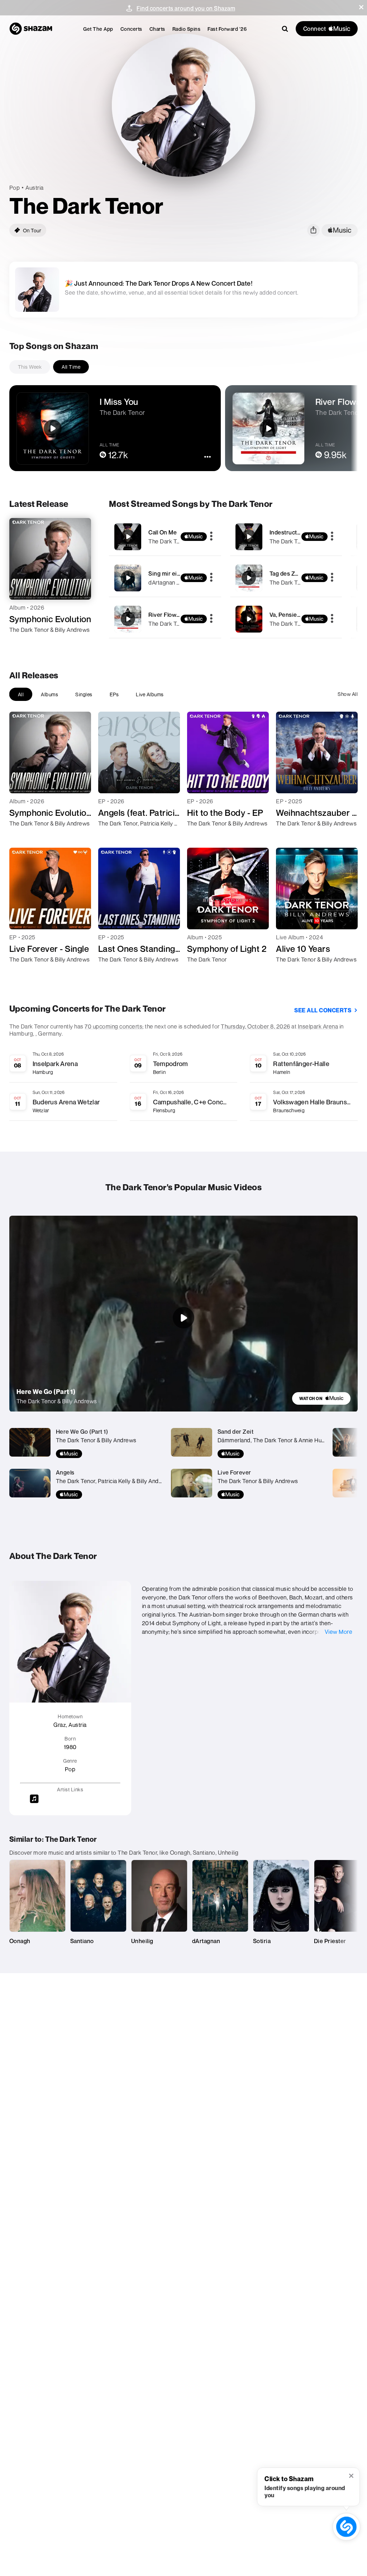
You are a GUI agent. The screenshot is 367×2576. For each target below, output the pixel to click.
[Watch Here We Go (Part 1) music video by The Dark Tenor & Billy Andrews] (183, 1318)
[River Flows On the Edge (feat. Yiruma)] (165, 619)
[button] (361, 7)
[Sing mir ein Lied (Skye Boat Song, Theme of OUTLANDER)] (165, 578)
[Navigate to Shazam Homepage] (31, 29)
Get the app (98, 29)
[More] (211, 537)
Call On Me (163, 532)
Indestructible (288, 532)
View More (339, 1632)
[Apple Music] (22, 643)
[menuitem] (98, 29)
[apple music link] (340, 230)
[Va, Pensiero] (286, 619)
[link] (321, 1398)
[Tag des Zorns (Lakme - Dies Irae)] (286, 578)
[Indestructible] (286, 537)
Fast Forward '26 (227, 29)
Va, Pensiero (286, 615)
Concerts (131, 29)
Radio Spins (187, 29)
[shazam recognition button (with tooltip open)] (346, 2527)
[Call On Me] (165, 537)
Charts (157, 29)
